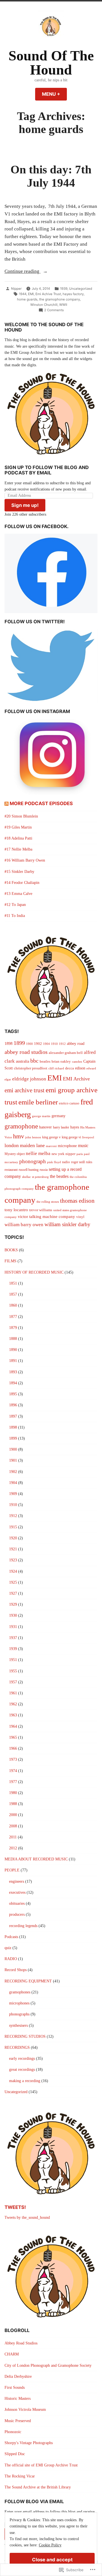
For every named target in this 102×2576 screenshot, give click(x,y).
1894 (13, 1383)
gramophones (20, 1992)
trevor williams (41, 1210)
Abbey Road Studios (21, 2343)
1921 (13, 1549)
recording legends (23, 1926)
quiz (8, 1948)
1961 (13, 1693)
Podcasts (11, 1937)
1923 (13, 1560)
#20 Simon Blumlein (21, 816)
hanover (45, 1127)
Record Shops (16, 1970)
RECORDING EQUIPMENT (28, 1981)
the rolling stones (48, 1202)
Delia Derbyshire (18, 2376)
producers (17, 1914)
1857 (13, 1294)
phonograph (33, 1161)
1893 (13, 1372)
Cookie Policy (50, 2545)
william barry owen (24, 1225)
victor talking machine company (46, 1217)
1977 (13, 1782)
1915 (13, 1527)
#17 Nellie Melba (18, 849)
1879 (13, 1328)
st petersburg (40, 1177)
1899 (19, 1043)
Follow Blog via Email (34, 2501)
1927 (13, 1593)
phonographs (19, 2014)
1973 (13, 1759)
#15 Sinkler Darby (19, 872)
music (83, 1146)
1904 (46, 1044)
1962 (13, 1704)
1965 (13, 1737)
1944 (23, 294)
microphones (19, 2003)
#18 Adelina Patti (18, 838)
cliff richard (56, 1068)
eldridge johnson (29, 1079)
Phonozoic (13, 2432)
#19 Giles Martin (18, 827)
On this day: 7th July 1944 (51, 176)
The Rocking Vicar (20, 2476)
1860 (13, 1305)
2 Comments (54, 310)
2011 (13, 1837)
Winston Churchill (44, 305)
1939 (64, 289)
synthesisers (18, 2025)
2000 (13, 1815)
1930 (13, 1615)
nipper (70, 1154)
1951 (13, 1660)
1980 (13, 1793)
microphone (67, 1146)
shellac (26, 1177)
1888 (13, 1339)
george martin (41, 1116)
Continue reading (23, 272)
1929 (13, 1604)
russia (44, 1170)
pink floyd (54, 1162)
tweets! (15, 2207)
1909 (13, 1494)
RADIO (11, 1959)
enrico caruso (69, 1103)
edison (80, 1068)
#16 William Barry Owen (25, 860)
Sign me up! (25, 505)
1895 (13, 1394)
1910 (54, 1044)
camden (77, 1062)
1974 (13, 1771)
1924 (13, 1571)
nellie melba (38, 1153)
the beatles (59, 1176)
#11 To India (15, 916)
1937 (13, 1638)
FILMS (10, 1261)
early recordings (22, 2059)
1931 (13, 1627)
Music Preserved (18, 2421)
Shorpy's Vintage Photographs (29, 2443)
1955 (13, 1671)
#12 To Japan (15, 905)
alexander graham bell (66, 1053)
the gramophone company (59, 299)
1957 (13, 1682)
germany (59, 1116)
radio (66, 1162)
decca (70, 1068)
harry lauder (61, 1127)
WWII (63, 305)
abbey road (76, 1044)
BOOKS (11, 1250)
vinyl (80, 1217)
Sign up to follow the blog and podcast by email (47, 470)
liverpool (88, 1137)
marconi (51, 1146)
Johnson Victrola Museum (25, 2410)
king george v (51, 1137)
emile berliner (38, 1102)
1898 (8, 1044)
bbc (34, 1061)
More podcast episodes (41, 803)
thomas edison (77, 1201)
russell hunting (29, 1170)
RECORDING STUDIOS (25, 2036)
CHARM (12, 2354)
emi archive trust (25, 1090)
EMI (31, 294)
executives (17, 1892)
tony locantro (16, 1210)
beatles (45, 1061)
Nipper (16, 289)
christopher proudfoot (31, 1068)
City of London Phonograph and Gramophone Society (48, 2365)
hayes (75, 1127)
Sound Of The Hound (51, 63)
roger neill (78, 1162)
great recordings (22, 2070)
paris (80, 1154)
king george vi (71, 1137)
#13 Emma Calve (18, 894)
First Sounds (15, 2388)
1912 (62, 1044)
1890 (13, 1350)
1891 (13, 1361)
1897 (13, 1416)
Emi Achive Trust (48, 294)
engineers (17, 1881)
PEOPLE (12, 1870)
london (12, 1145)
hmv (19, 1136)
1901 (13, 1460)
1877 (13, 1317)
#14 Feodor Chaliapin (22, 883)
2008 (13, 1826)
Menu (54, 94)
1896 (13, 1405)
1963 (13, 1715)
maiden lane (32, 1145)
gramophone (21, 1126)
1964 (13, 1726)
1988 (13, 1804)
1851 (13, 1283)
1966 (13, 1748)
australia (23, 1061)
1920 (13, 1538)
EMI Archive (76, 1079)
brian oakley (61, 1061)
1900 (29, 1044)
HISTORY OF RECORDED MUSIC (34, 1272)
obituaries (17, 1903)
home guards (27, 299)
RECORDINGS (17, 2047)
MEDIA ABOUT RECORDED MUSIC (36, 1859)
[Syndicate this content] (7, 803)
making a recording (25, 2081)
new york (58, 1154)
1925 (13, 1582)
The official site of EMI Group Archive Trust (41, 2465)
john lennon (33, 1137)
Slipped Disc (15, 2454)
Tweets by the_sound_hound (27, 2218)
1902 (38, 1044)
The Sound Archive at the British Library (38, 2487)
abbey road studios (26, 1052)
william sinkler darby (67, 1224)
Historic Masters (18, 2399)
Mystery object (15, 1154)
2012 (13, 1848)
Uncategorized (81, 289)
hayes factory (73, 294)
